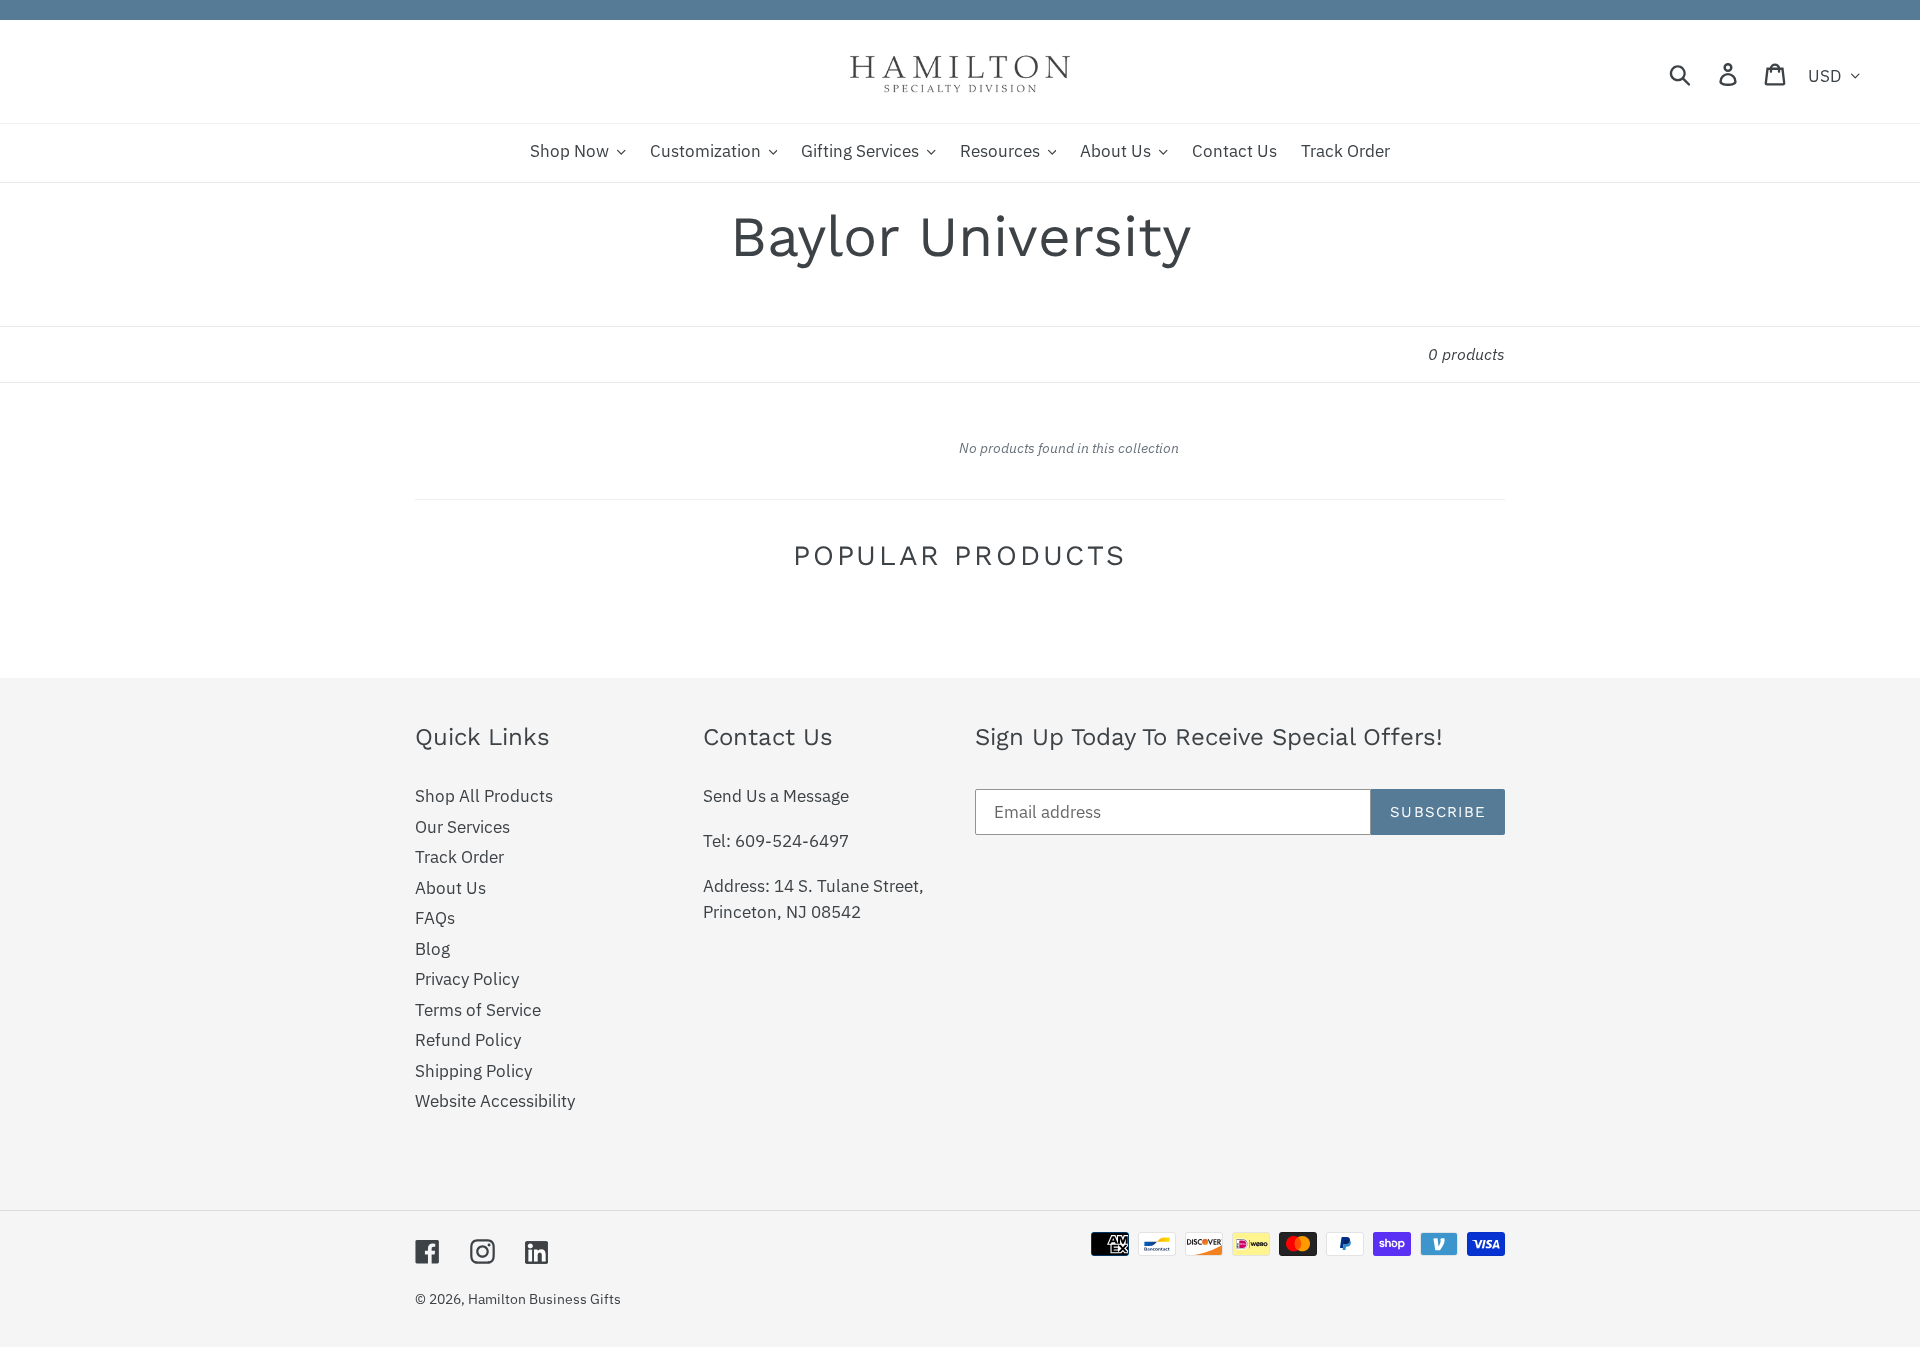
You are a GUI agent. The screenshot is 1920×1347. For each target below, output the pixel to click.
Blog (432, 949)
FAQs (435, 918)
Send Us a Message (776, 796)
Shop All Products (484, 796)
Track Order (459, 857)
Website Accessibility (495, 1101)
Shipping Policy (473, 1071)
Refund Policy (468, 1040)
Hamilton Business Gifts (544, 1299)
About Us (450, 888)
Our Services (462, 827)
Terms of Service (478, 1010)
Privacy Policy (467, 979)
